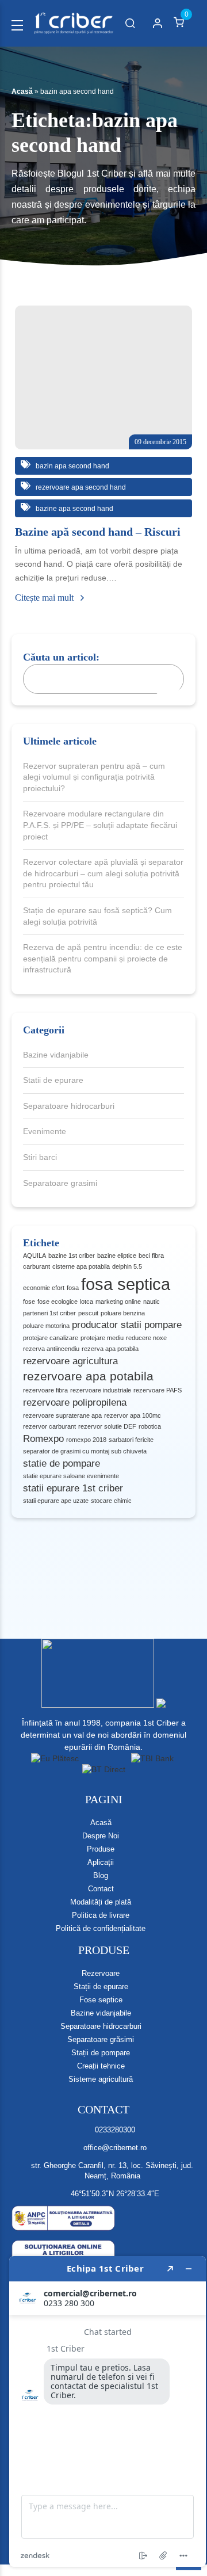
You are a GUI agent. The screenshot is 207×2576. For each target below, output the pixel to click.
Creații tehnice (101, 2066)
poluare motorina (46, 1326)
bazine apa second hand (74, 509)
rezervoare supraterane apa (62, 1415)
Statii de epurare (53, 1080)
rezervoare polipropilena (75, 1403)
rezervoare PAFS (158, 1390)
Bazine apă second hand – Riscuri (98, 532)
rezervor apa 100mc (133, 1415)
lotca (87, 1302)
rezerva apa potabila (110, 1349)
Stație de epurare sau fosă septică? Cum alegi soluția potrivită (97, 916)
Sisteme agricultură (101, 2079)
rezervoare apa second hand (80, 487)
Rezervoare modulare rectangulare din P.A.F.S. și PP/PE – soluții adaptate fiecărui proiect (100, 825)
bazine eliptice (117, 1255)
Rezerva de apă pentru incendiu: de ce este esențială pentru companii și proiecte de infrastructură (103, 958)
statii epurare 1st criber (73, 1488)
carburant (37, 1266)
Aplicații (101, 1862)
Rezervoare (101, 1973)
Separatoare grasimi (60, 1183)
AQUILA (34, 1255)
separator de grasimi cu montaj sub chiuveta (85, 1451)
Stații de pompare (101, 2053)
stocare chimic (111, 1501)
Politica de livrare (101, 1915)
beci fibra (151, 1255)
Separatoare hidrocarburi (69, 1106)
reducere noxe (146, 1338)
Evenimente (45, 1131)
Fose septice (101, 2000)
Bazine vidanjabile (56, 1055)
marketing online (118, 1302)
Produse (101, 1849)
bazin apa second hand (72, 466)
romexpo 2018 (86, 1440)
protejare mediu (102, 1338)
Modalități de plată (101, 1902)
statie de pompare (62, 1463)
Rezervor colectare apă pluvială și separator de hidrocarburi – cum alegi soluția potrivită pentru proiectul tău (103, 873)
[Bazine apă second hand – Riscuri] (103, 377)
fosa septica (126, 1284)
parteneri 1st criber (49, 1313)
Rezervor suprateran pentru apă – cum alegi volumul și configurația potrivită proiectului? (94, 777)
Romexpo (43, 1439)
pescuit (88, 1313)
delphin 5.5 (127, 1266)
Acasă (22, 91)
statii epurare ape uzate (56, 1501)
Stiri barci (40, 1157)
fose (29, 1302)
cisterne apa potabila (81, 1266)
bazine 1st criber (72, 1255)
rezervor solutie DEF (107, 1426)
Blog (101, 1875)
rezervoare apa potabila (88, 1376)
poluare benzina (123, 1313)
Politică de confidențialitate (101, 1928)
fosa (73, 1288)
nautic (152, 1302)
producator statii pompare (127, 1325)
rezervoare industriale (101, 1390)
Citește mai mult (45, 598)
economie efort (44, 1288)
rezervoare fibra (45, 1390)
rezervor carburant (49, 1426)
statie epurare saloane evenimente (71, 1476)
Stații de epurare (101, 1987)
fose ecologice (57, 1302)
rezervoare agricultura (70, 1361)
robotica (150, 1426)
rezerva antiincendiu (51, 1349)
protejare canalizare (51, 1338)
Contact (101, 1889)
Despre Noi (101, 1836)
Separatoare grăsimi (101, 2039)
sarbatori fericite (131, 1440)
